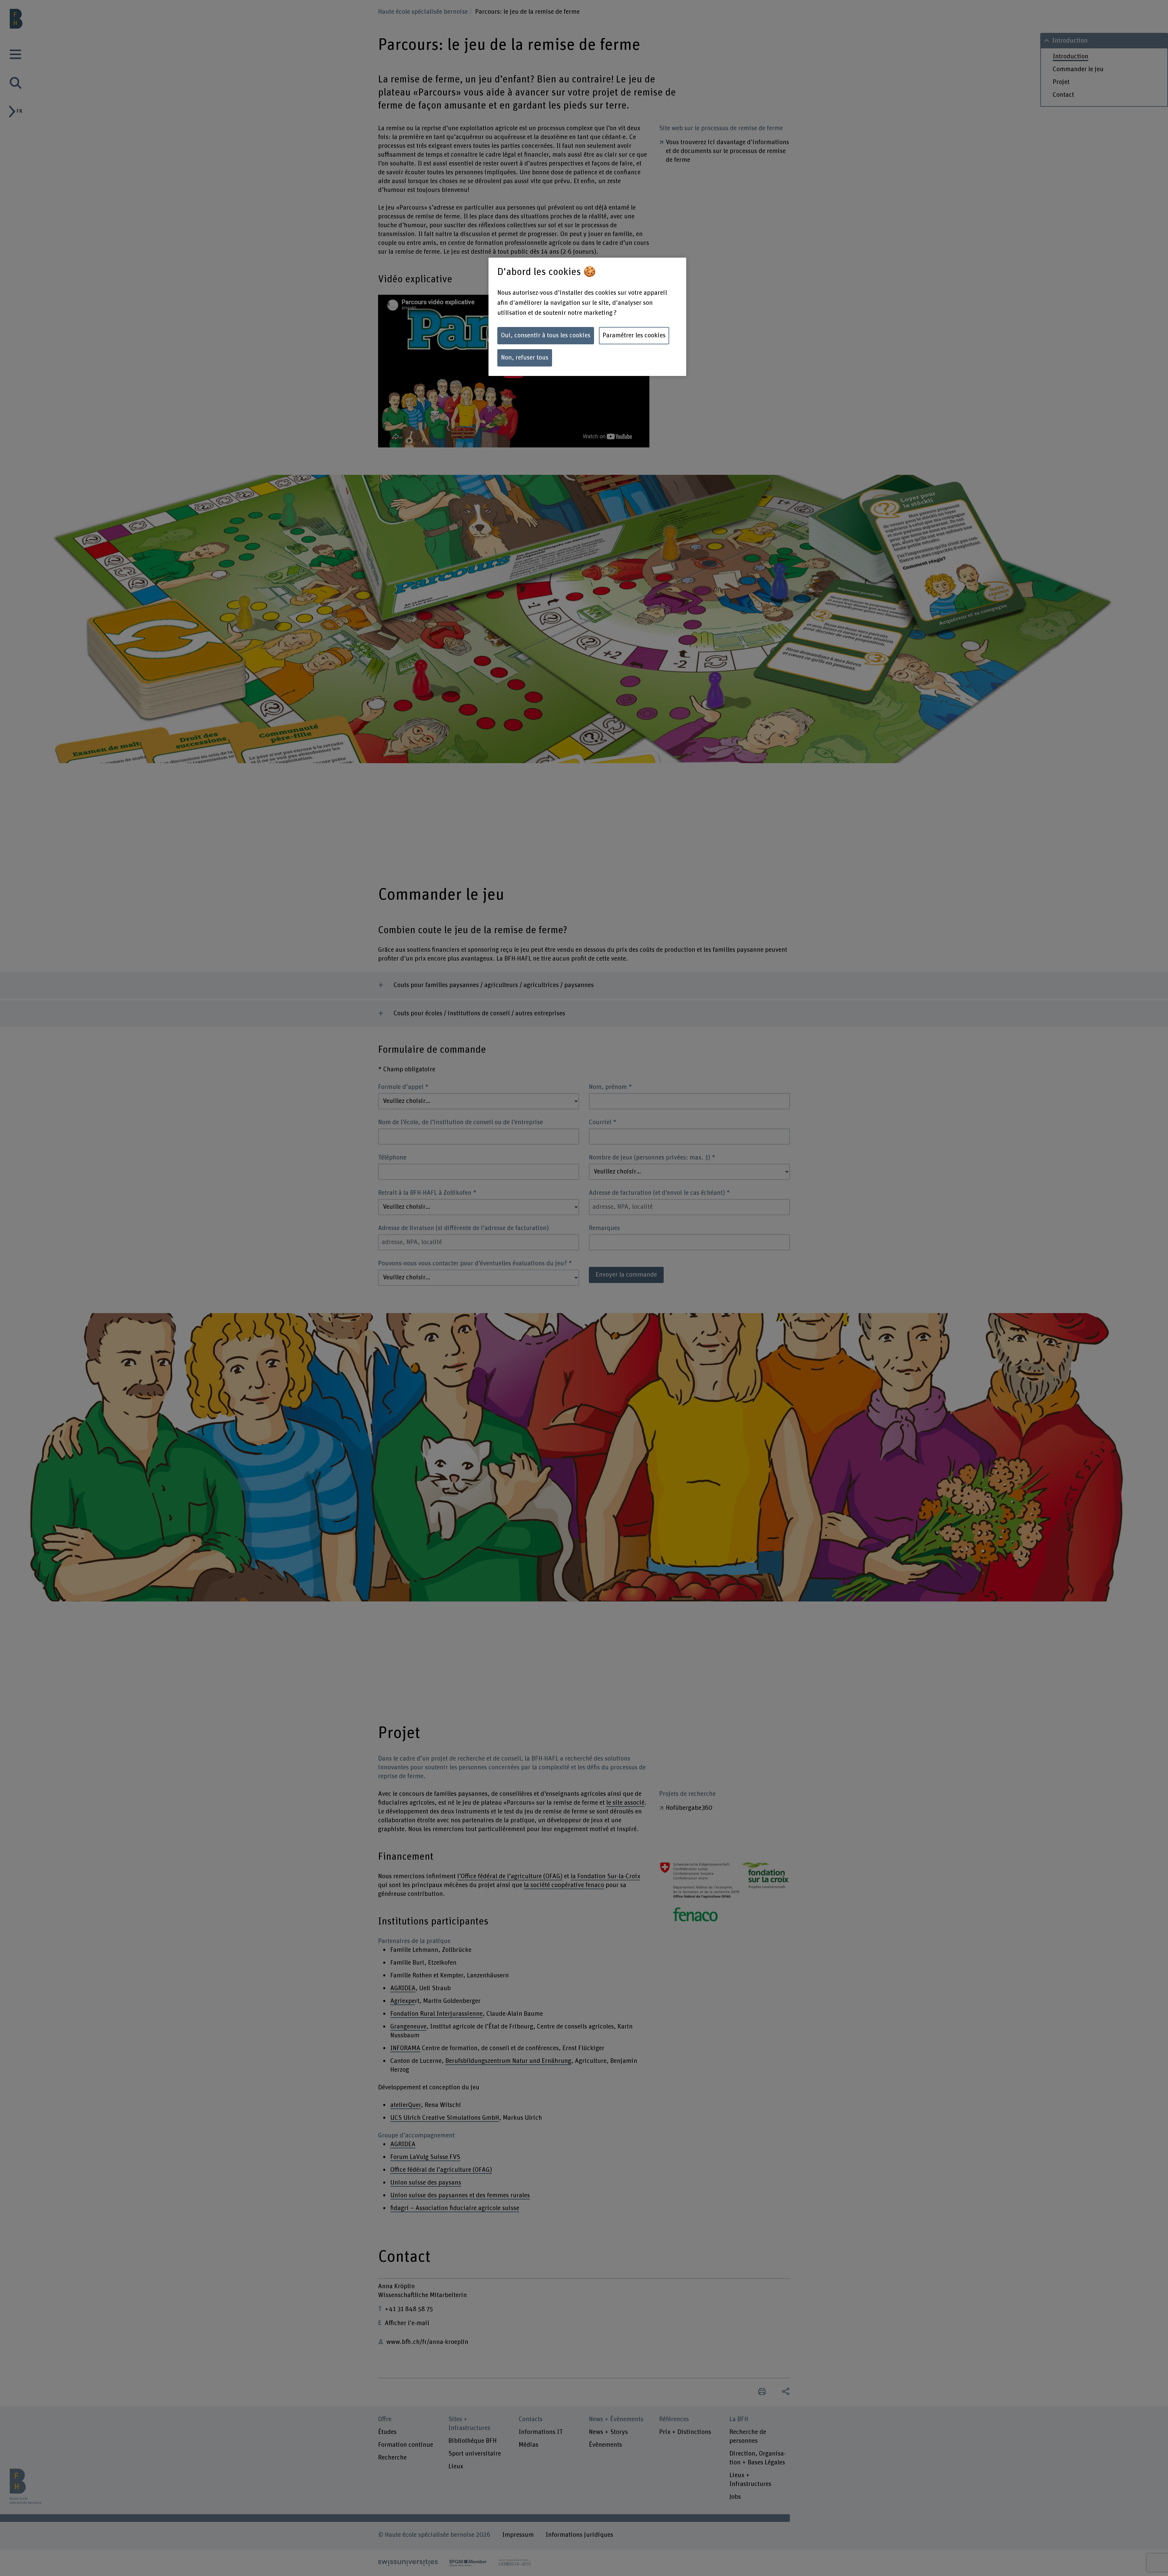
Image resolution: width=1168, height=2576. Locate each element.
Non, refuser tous (525, 358)
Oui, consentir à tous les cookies (546, 335)
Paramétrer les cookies (634, 335)
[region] (587, 317)
